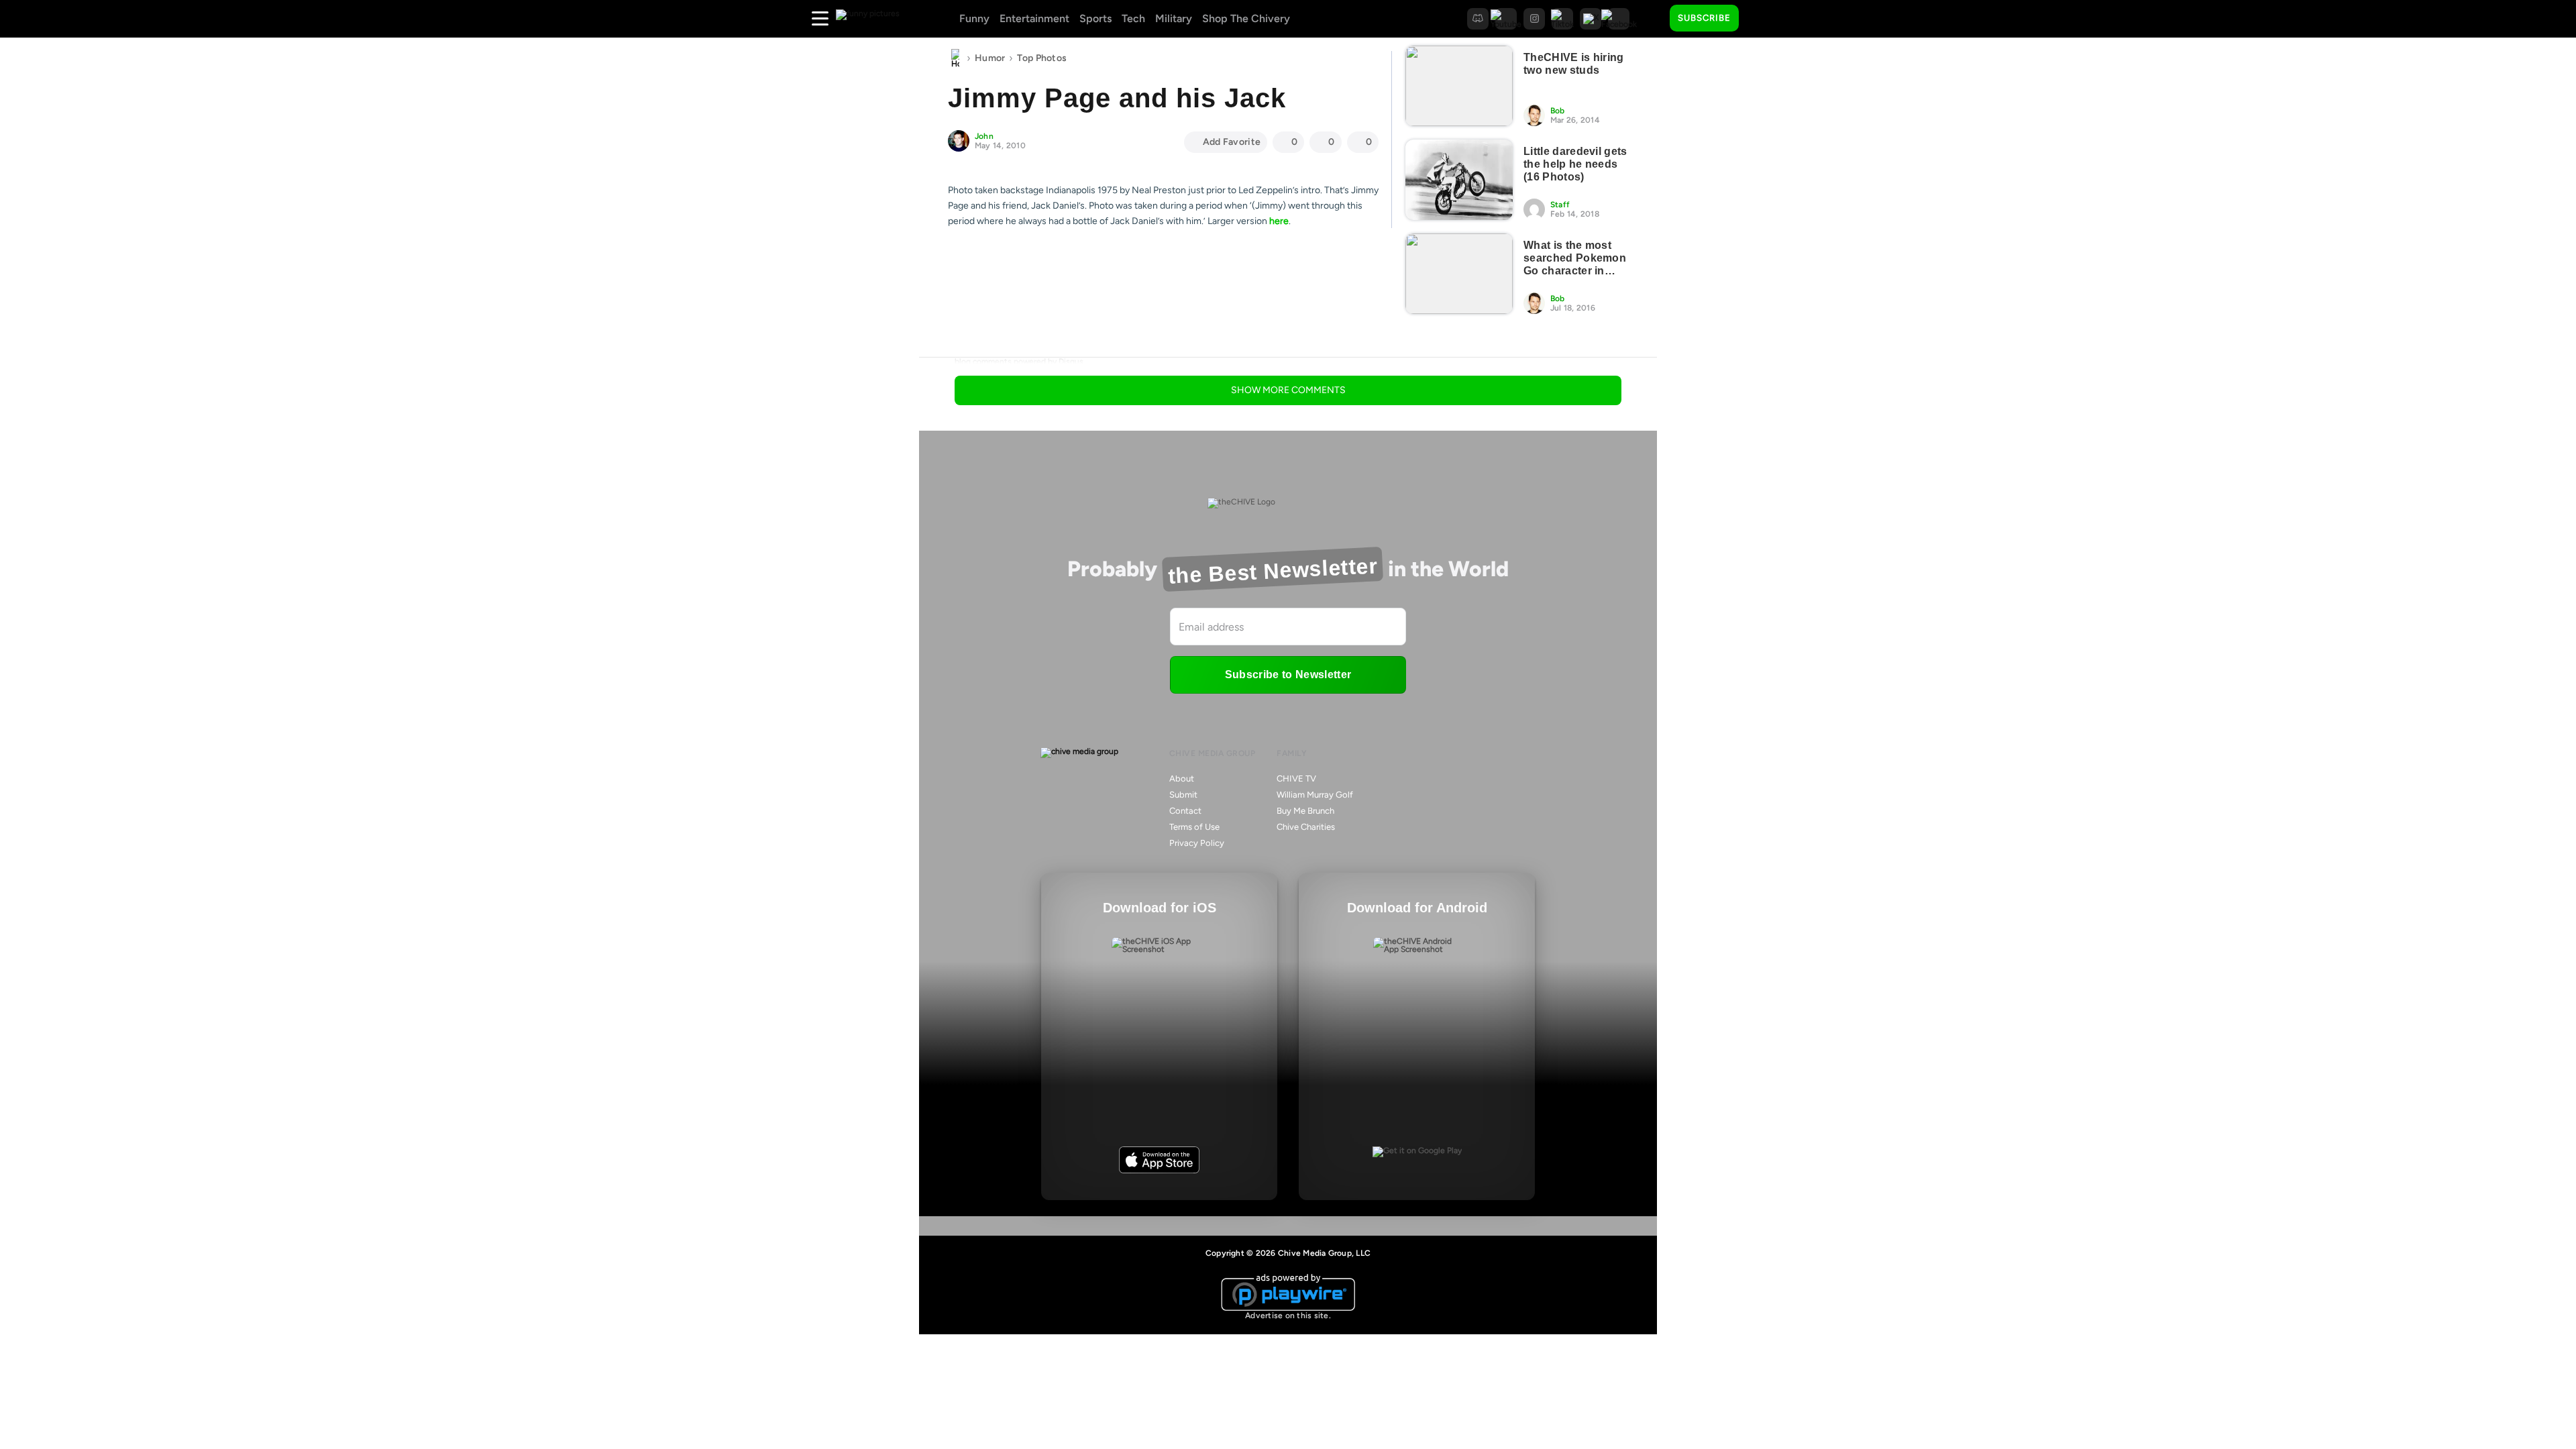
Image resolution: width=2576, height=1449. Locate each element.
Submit (1183, 795)
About (1182, 779)
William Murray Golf (1315, 795)
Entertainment (1034, 18)
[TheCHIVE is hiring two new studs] (1459, 86)
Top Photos (1042, 58)
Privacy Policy (1197, 843)
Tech (1133, 18)
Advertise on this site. (1288, 1316)
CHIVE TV (1296, 779)
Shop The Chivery (1246, 18)
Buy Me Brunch (1305, 811)
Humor (990, 58)
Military (1174, 18)
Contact (1185, 811)
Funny (974, 18)
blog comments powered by (1019, 362)
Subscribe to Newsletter (1288, 675)
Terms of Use (1194, 827)
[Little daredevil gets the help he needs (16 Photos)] (1459, 180)
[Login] (1761, 19)
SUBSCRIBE (1704, 18)
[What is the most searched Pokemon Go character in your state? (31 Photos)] (1459, 274)
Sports (1095, 18)
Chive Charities (1306, 827)
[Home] (955, 58)
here (1279, 221)
